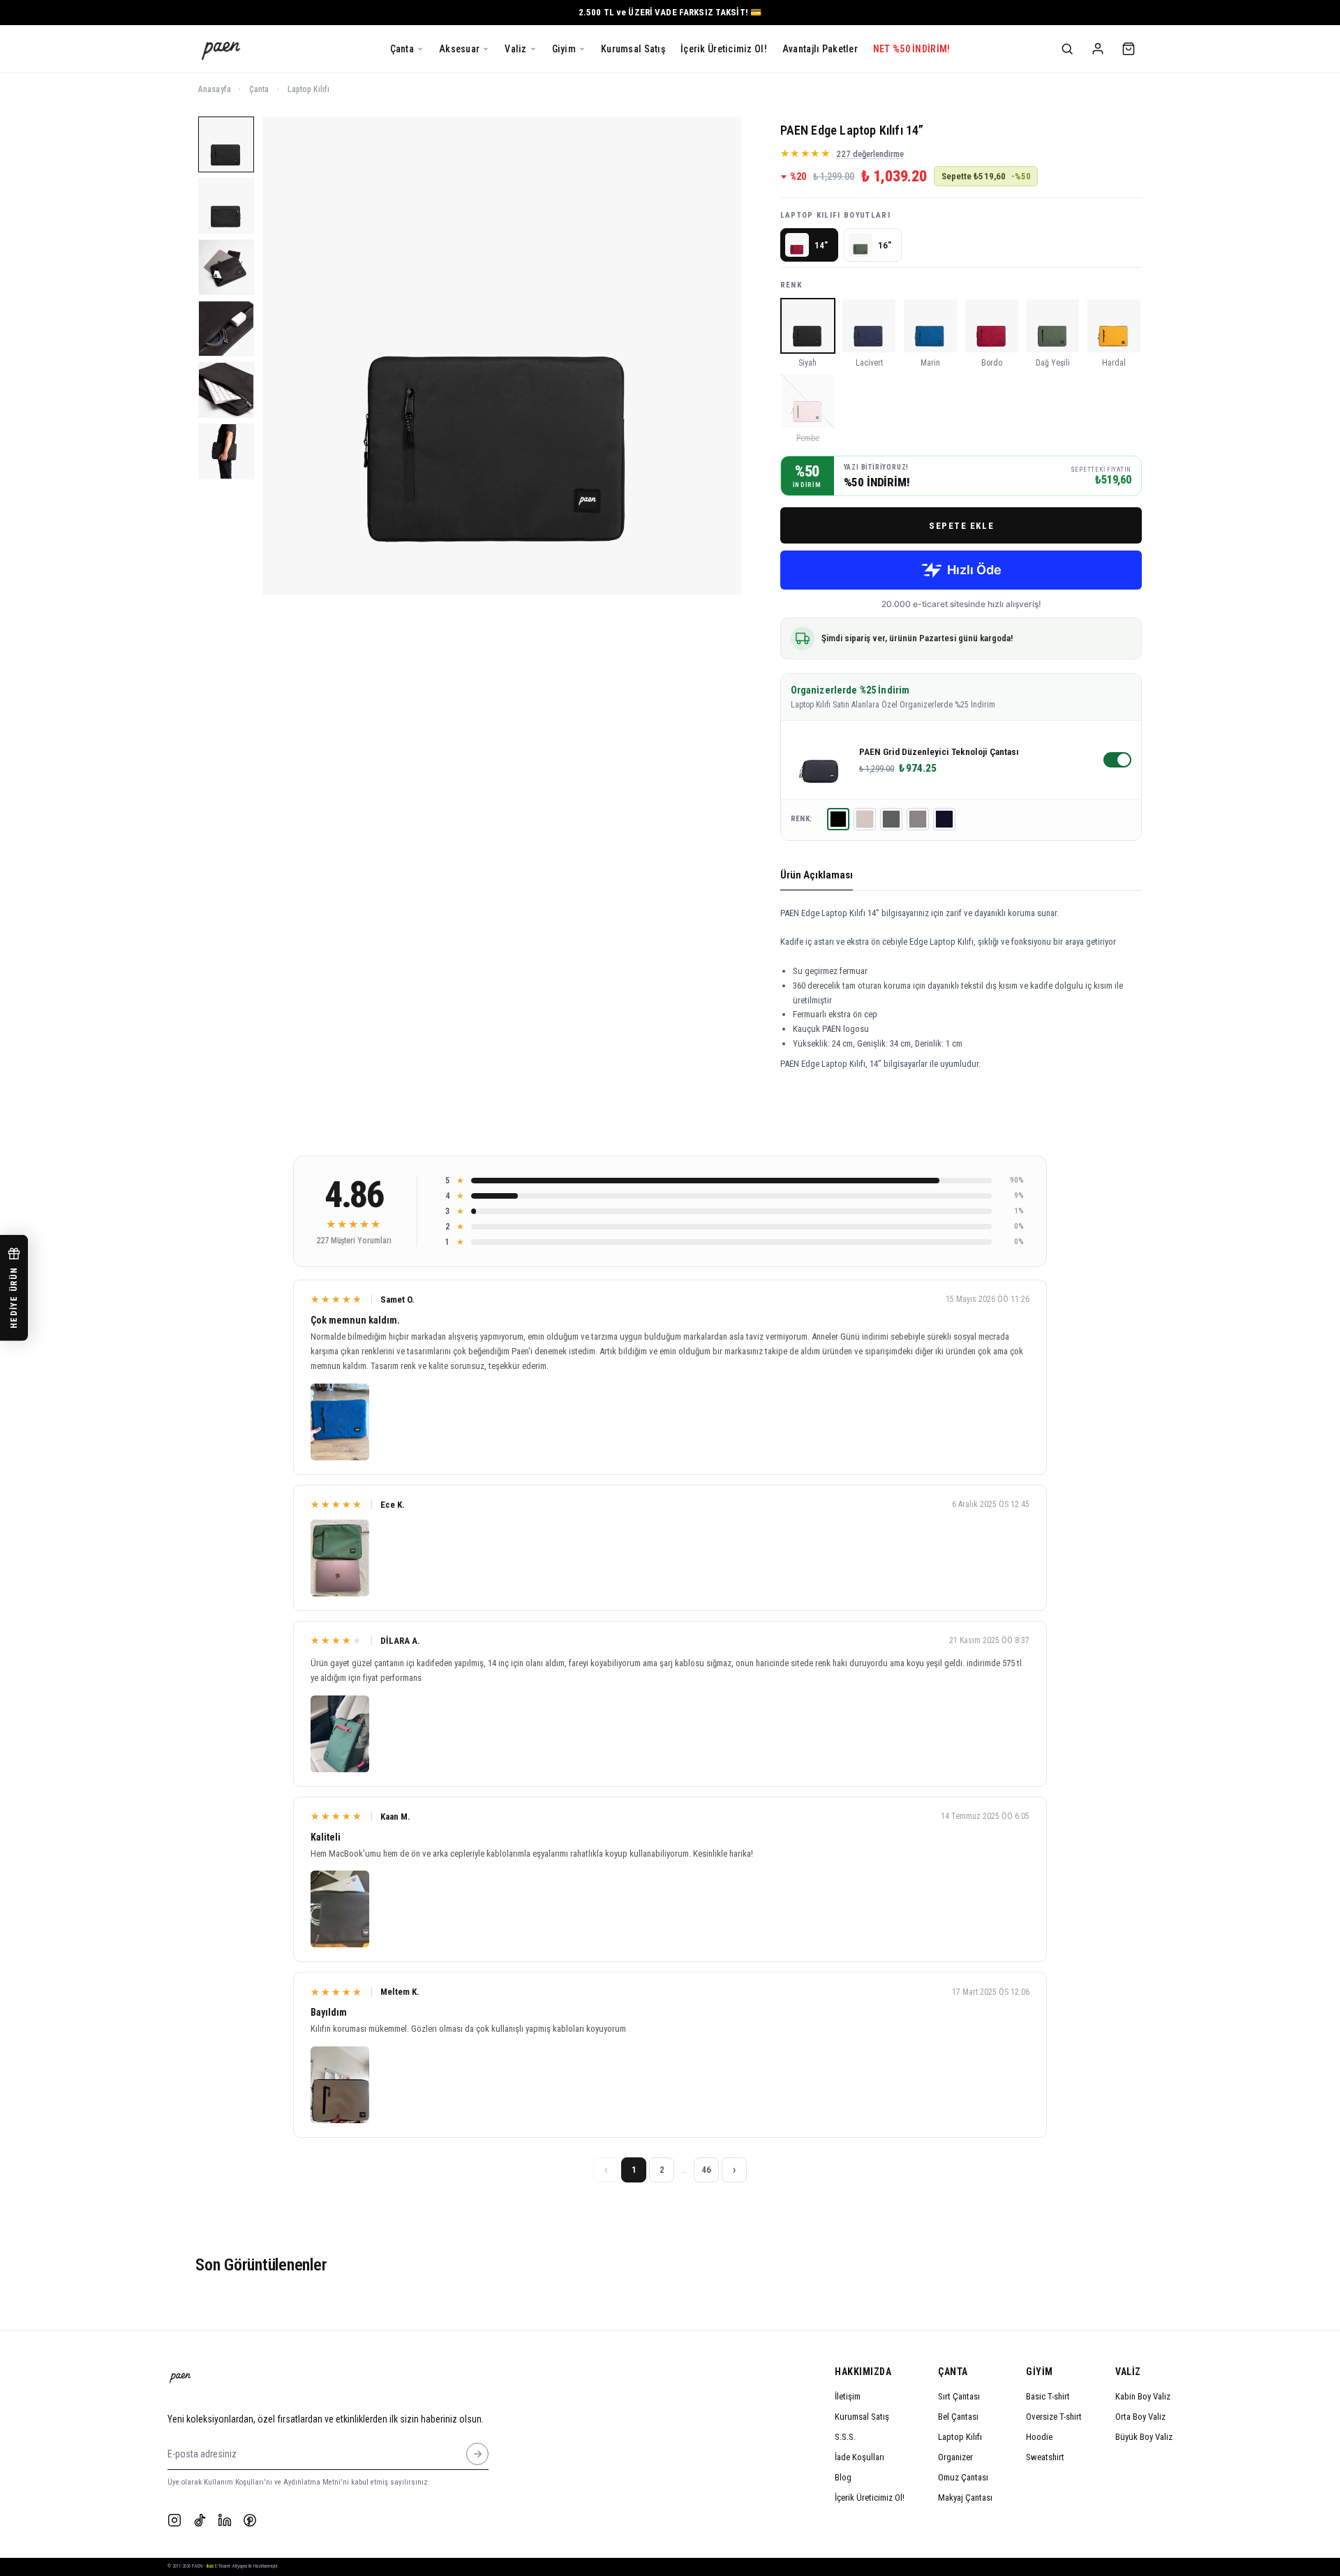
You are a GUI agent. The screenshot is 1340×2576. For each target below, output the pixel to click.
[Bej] (865, 819)
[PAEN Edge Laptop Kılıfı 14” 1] (226, 144)
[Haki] (891, 819)
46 (706, 2170)
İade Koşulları (859, 2457)
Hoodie (1039, 2437)
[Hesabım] (1098, 49)
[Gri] (918, 819)
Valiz (1128, 2372)
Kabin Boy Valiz (1143, 2396)
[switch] (1117, 760)
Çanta (259, 89)
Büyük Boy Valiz (1144, 2437)
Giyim (1040, 2372)
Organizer (955, 2457)
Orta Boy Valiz (1140, 2417)
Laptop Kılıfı (309, 89)
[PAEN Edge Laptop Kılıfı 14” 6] (226, 451)
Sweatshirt (1045, 2457)
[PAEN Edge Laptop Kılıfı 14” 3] (226, 267)
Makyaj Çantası (965, 2498)
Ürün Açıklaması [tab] (817, 875)
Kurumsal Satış (862, 2417)
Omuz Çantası (963, 2477)
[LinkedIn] (225, 2520)
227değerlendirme (870, 154)
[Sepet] (1129, 49)
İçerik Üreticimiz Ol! (870, 2498)
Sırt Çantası (959, 2396)
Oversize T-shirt (1054, 2417)
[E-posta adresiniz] (477, 2454)
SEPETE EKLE (961, 526)
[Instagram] (174, 2520)
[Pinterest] (250, 2520)
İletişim (848, 2396)
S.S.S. (845, 2437)
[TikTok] (200, 2520)
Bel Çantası (958, 2417)
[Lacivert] (944, 819)
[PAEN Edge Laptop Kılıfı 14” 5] (226, 390)
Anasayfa (215, 89)
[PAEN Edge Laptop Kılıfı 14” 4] (226, 329)
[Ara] (1067, 49)
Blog (843, 2477)
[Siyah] (838, 819)
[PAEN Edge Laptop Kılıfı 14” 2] (226, 206)
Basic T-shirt (1048, 2396)
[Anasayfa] (221, 49)
